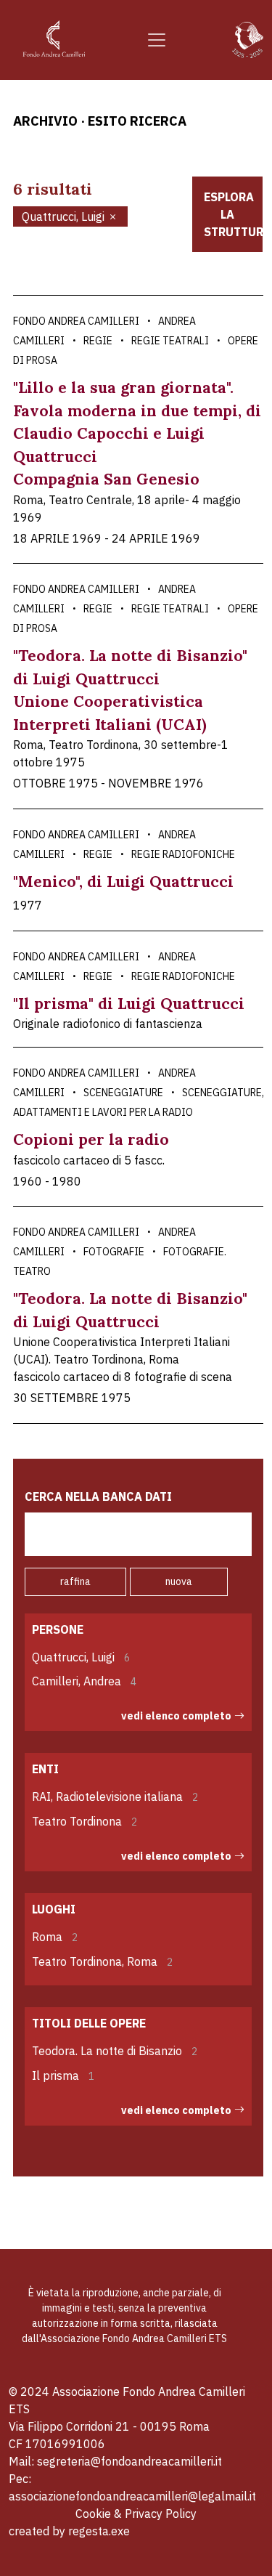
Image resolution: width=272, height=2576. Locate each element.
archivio (45, 121)
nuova (179, 1581)
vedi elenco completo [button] (176, 1716)
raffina (75, 1581)
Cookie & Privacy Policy (136, 2514)
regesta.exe (99, 2531)
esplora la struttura (234, 214)
